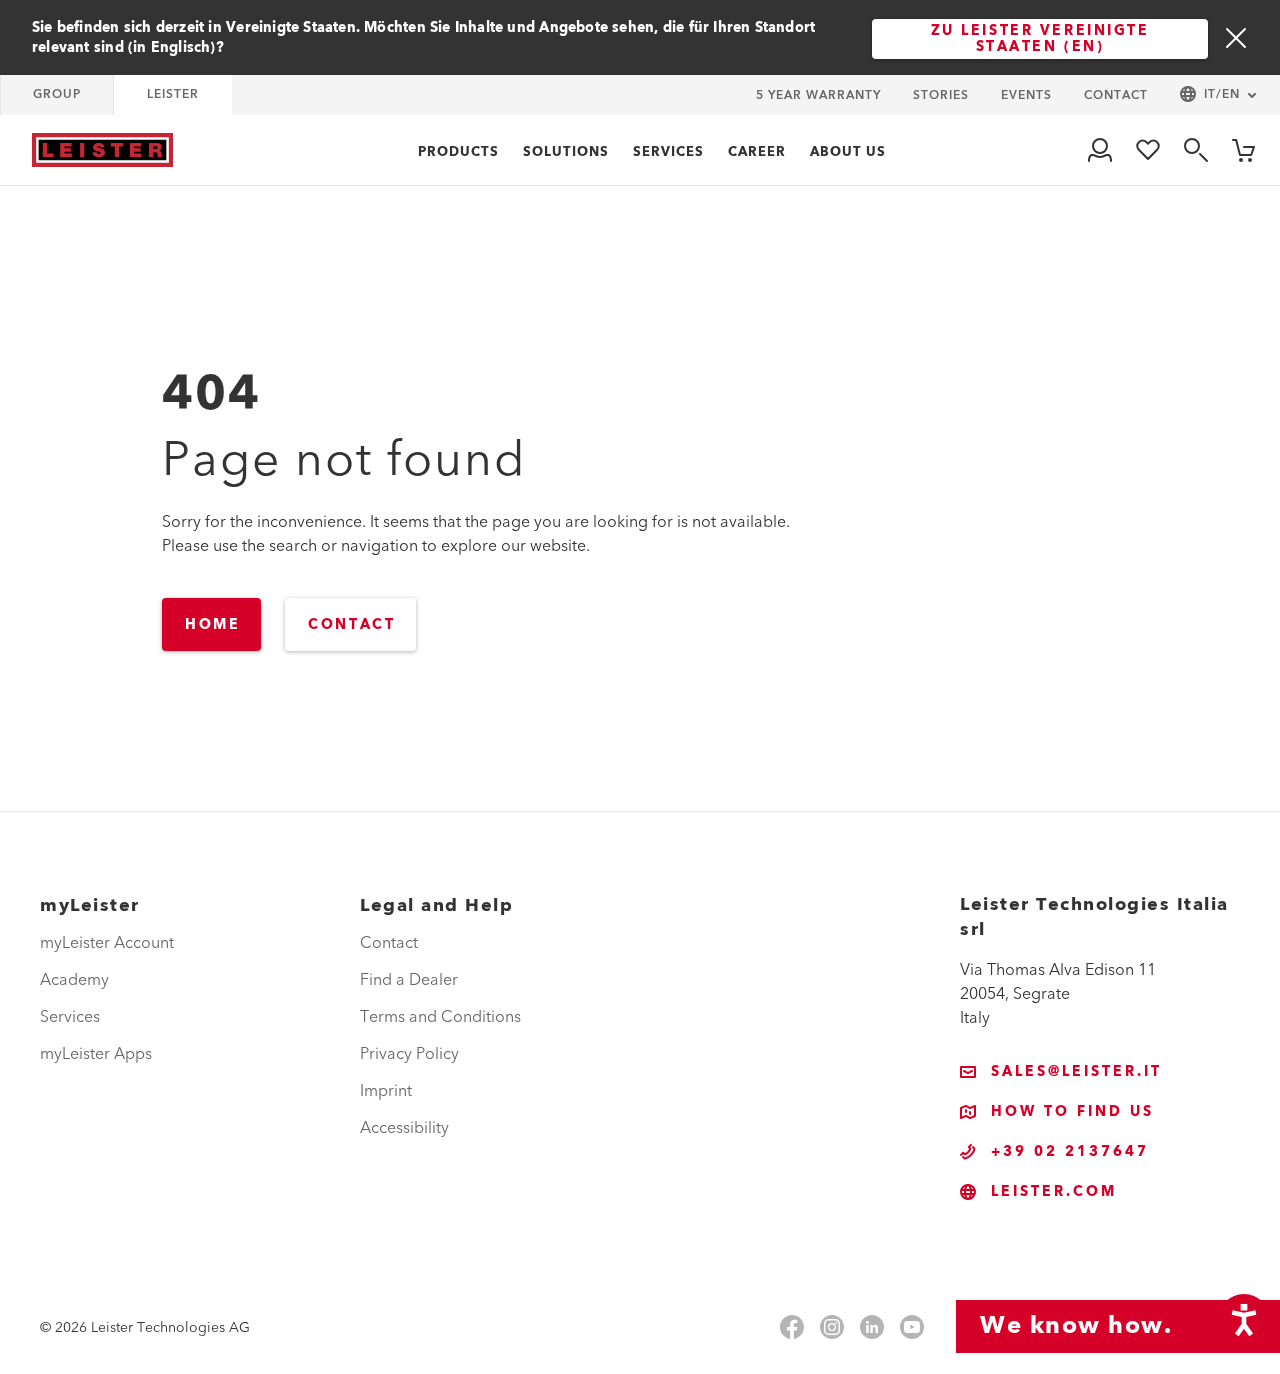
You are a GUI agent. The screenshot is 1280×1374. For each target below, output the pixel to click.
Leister (173, 94)
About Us (848, 152)
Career (757, 152)
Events (1026, 95)
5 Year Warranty (818, 95)
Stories (941, 95)
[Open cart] (1244, 150)
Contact (1116, 95)
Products (458, 152)
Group (57, 94)
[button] (1218, 95)
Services (668, 152)
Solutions (566, 152)
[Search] (1196, 150)
